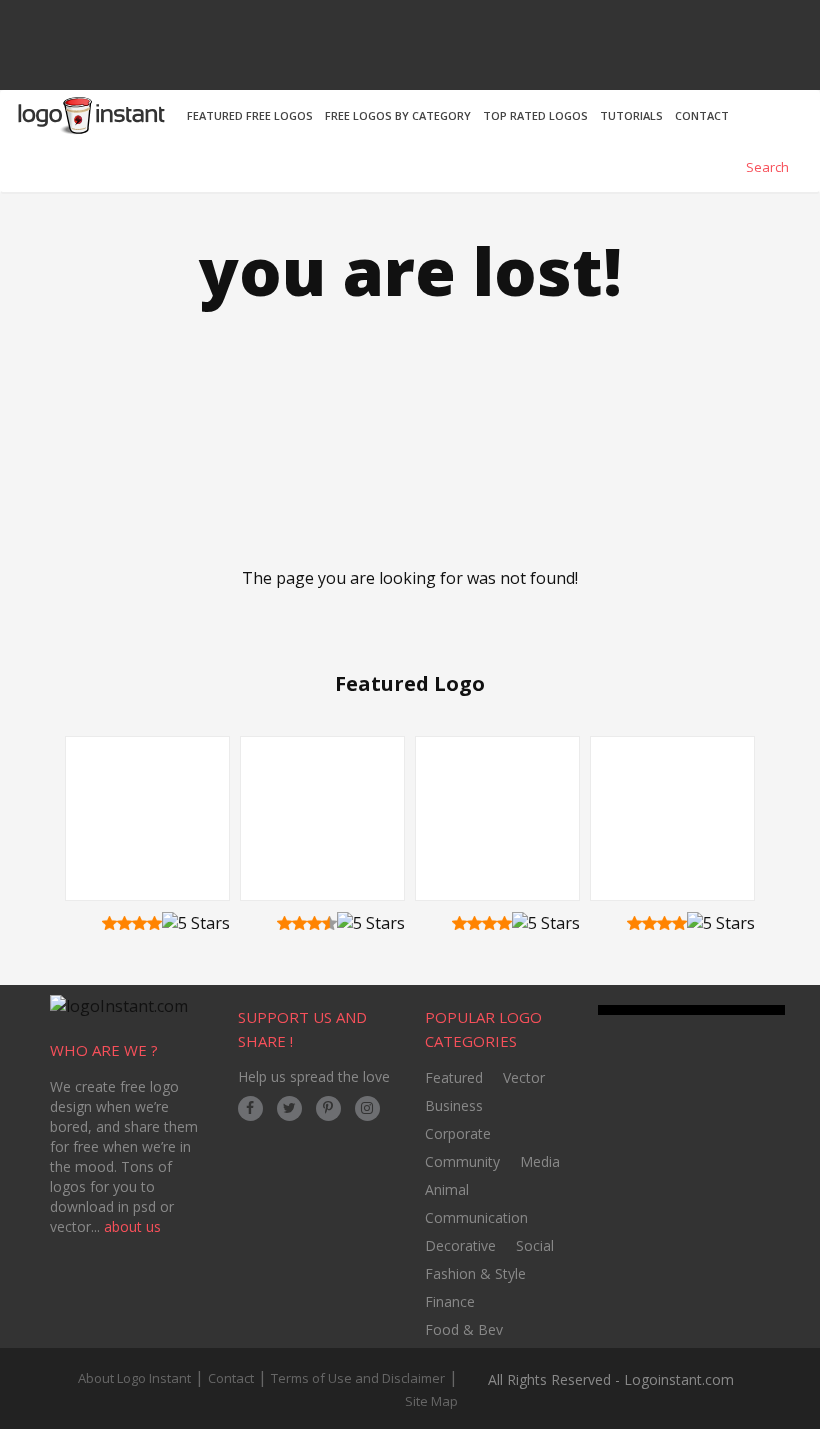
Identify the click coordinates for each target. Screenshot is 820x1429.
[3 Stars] (139, 923)
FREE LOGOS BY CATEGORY (398, 115)
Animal (447, 1189)
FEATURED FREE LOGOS (250, 115)
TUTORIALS (631, 115)
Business (454, 1105)
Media (540, 1161)
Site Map (431, 1401)
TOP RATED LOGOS (535, 115)
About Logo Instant (134, 1378)
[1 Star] (109, 923)
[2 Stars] (124, 923)
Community (462, 1161)
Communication (476, 1217)
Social (535, 1245)
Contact (231, 1378)
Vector (524, 1077)
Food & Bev (464, 1329)
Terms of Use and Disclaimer (358, 1378)
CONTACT (702, 115)
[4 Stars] (154, 923)
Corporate (458, 1133)
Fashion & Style (475, 1273)
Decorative (460, 1245)
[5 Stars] (196, 923)
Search (766, 167)
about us (132, 1226)
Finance (450, 1301)
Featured (454, 1077)
